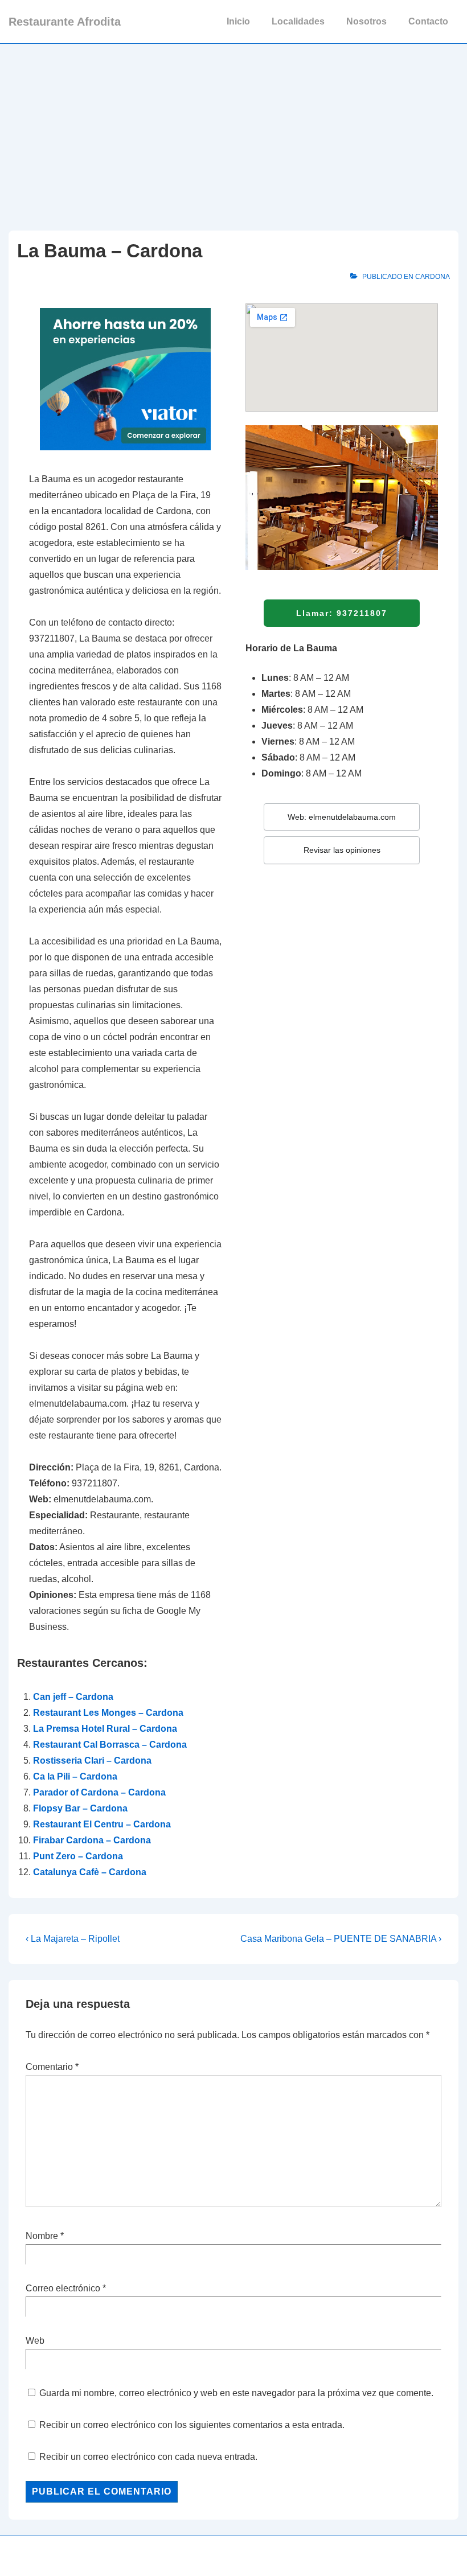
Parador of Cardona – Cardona (99, 1792)
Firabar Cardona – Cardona (92, 1840)
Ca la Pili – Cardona (75, 1776)
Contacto (428, 21)
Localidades (298, 21)
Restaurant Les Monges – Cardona (108, 1713)
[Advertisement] (233, 129)
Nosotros (366, 21)
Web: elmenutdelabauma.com (342, 817)
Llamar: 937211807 (342, 613)
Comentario (52, 2067)
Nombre (42, 2236)
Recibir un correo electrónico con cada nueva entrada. (148, 2457)
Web (35, 2341)
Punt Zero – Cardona (78, 1856)
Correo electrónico (63, 2288)
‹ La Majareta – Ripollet (73, 1939)
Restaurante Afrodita (65, 22)
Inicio (238, 21)
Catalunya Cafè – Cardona (90, 1872)
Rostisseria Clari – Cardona (92, 1761)
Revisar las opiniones (342, 850)
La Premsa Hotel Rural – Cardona (105, 1729)
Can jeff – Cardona (73, 1697)
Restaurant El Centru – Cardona (102, 1824)
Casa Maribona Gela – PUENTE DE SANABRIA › (341, 1939)
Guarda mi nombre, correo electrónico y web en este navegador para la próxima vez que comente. (236, 2393)
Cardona (433, 277)
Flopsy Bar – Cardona (80, 1808)
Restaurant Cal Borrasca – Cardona (110, 1745)
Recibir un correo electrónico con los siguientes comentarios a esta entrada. (192, 2425)
